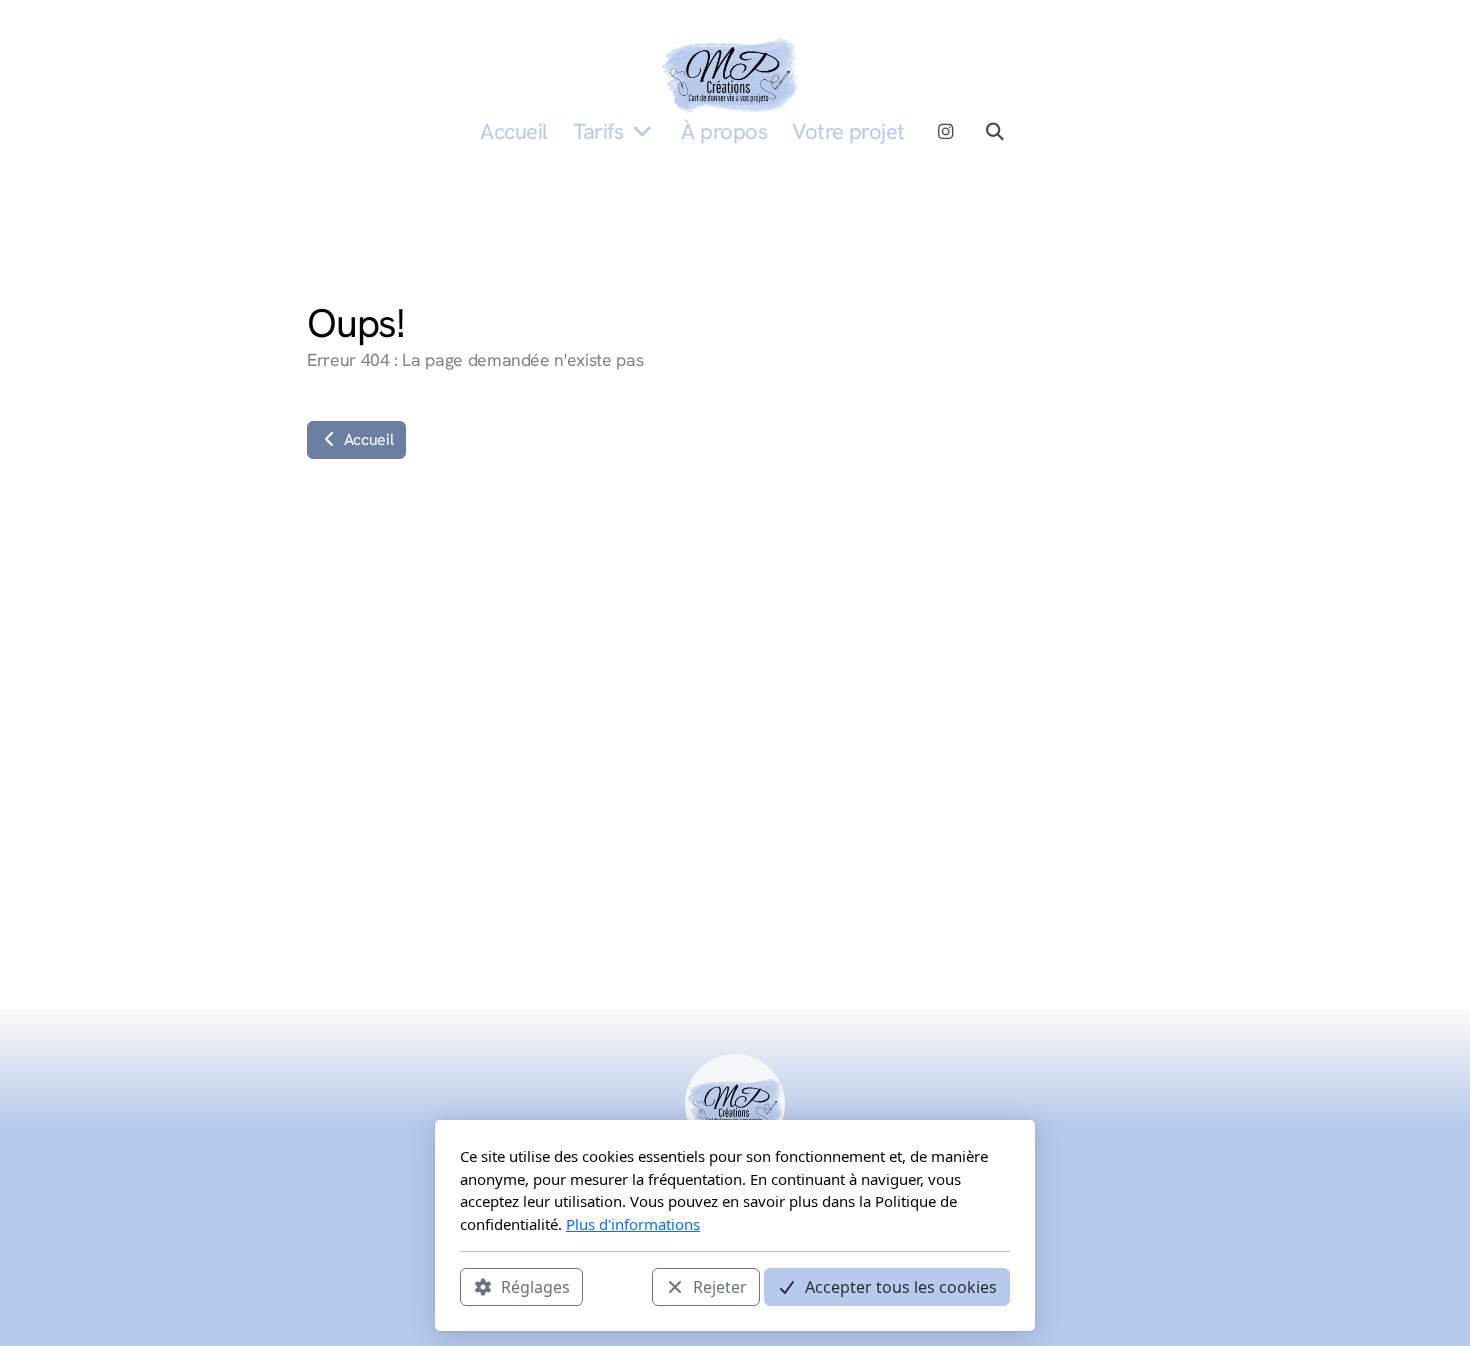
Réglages (535, 1287)
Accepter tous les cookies (901, 1287)
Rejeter (720, 1287)
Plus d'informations (633, 1224)
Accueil (366, 439)
